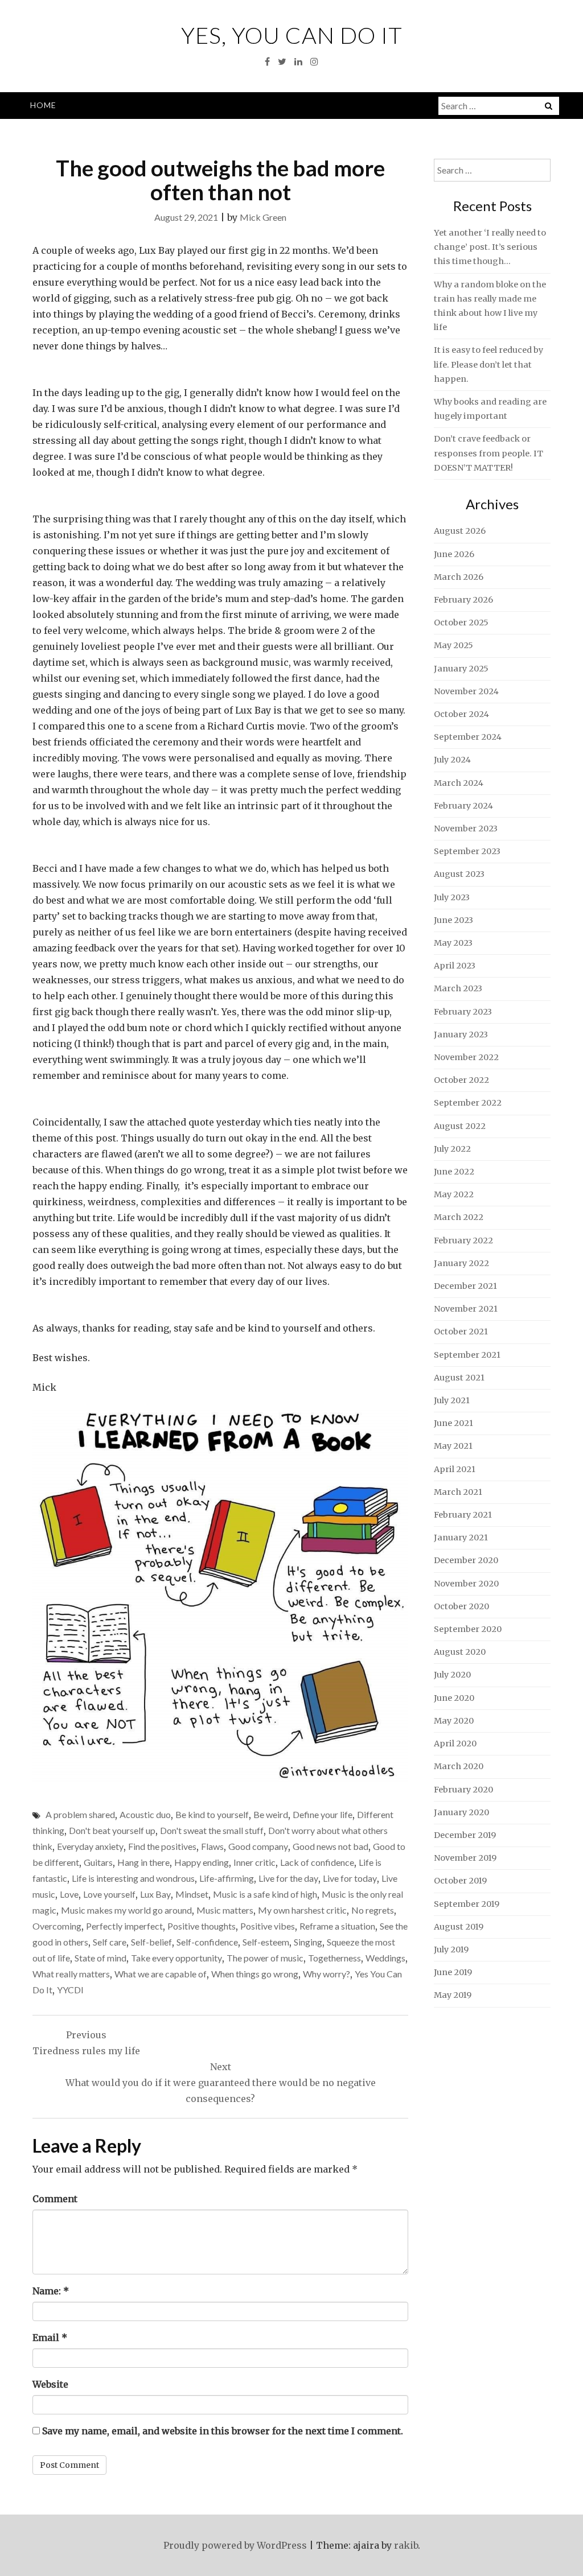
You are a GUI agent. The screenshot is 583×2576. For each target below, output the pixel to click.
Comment (55, 2199)
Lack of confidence (317, 1862)
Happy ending (202, 1862)
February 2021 (463, 1515)
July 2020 (452, 1675)
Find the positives (162, 1846)
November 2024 (466, 691)
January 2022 (461, 1263)
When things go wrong (255, 1974)
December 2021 (465, 1286)
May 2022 (454, 1194)
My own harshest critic (302, 1910)
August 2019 (459, 1927)
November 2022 (466, 1057)
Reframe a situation (337, 1926)
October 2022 (461, 1080)
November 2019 (465, 1858)
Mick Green (263, 217)
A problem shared (80, 1814)
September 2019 (467, 1904)
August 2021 (459, 1378)
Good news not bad (330, 1846)
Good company (258, 1846)
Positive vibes (268, 1926)
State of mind (100, 1958)
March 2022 (459, 1217)
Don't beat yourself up (112, 1830)
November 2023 (466, 829)
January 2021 (461, 1538)
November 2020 (466, 1584)
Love (69, 1894)
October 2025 (461, 623)
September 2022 (468, 1103)
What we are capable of (161, 1974)
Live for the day (288, 1878)
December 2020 (466, 1560)
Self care (110, 1942)
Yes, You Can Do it (292, 35)
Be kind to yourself (212, 1814)
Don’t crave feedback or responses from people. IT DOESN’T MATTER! (488, 453)
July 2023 (452, 897)
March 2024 (459, 783)
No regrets (373, 1910)
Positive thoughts (202, 1926)
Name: (51, 2291)
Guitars (98, 1862)
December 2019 (465, 1835)
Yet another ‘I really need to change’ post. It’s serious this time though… (490, 247)
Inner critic (254, 1862)
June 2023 (453, 920)
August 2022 (460, 1126)
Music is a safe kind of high (265, 1894)
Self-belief (151, 1942)
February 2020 (463, 1790)
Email (50, 2338)
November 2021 (466, 1309)
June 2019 (453, 1972)
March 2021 (458, 1492)
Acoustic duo (145, 1814)
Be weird (271, 1814)
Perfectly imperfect (124, 1926)
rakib (406, 2545)
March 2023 (458, 988)
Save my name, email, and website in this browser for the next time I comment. (223, 2431)
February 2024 (463, 806)
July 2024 (452, 760)
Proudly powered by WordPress (235, 2545)
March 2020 (459, 1766)
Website (50, 2384)
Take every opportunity (176, 1958)
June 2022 (454, 1172)
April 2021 (455, 1469)
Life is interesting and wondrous (133, 1878)
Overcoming (57, 1926)
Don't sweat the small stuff (212, 1830)
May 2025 (453, 645)
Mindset (192, 1894)
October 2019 (460, 1881)
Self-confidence (207, 1942)
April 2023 (455, 966)
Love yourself (109, 1894)
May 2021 (453, 1446)
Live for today (350, 1878)
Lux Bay (155, 1894)
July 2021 (452, 1400)
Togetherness (334, 1958)
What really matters (71, 1974)
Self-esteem (266, 1942)
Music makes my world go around (126, 1910)
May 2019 (453, 1995)
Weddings (385, 1958)
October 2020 (461, 1606)
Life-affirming (227, 1878)
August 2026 (460, 531)
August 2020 (460, 1652)
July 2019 (451, 1949)
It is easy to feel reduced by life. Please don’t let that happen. (488, 364)
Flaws (212, 1846)
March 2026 (459, 577)
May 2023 (453, 943)
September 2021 (467, 1355)
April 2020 (455, 1744)
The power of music (265, 1958)
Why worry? (327, 1974)
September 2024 (468, 737)
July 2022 (452, 1149)
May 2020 (454, 1721)
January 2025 (461, 669)
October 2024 (461, 714)
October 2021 (461, 1332)
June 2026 (454, 554)
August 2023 (459, 874)
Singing (308, 1942)
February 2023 (463, 1012)
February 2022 (463, 1240)
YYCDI (70, 1990)
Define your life (323, 1814)
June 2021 (453, 1423)
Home (43, 105)
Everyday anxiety (90, 1846)
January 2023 (461, 1034)
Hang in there (143, 1862)
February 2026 (463, 600)
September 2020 (468, 1629)
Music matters (225, 1910)
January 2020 (461, 1812)
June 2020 (454, 1698)
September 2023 (467, 851)
